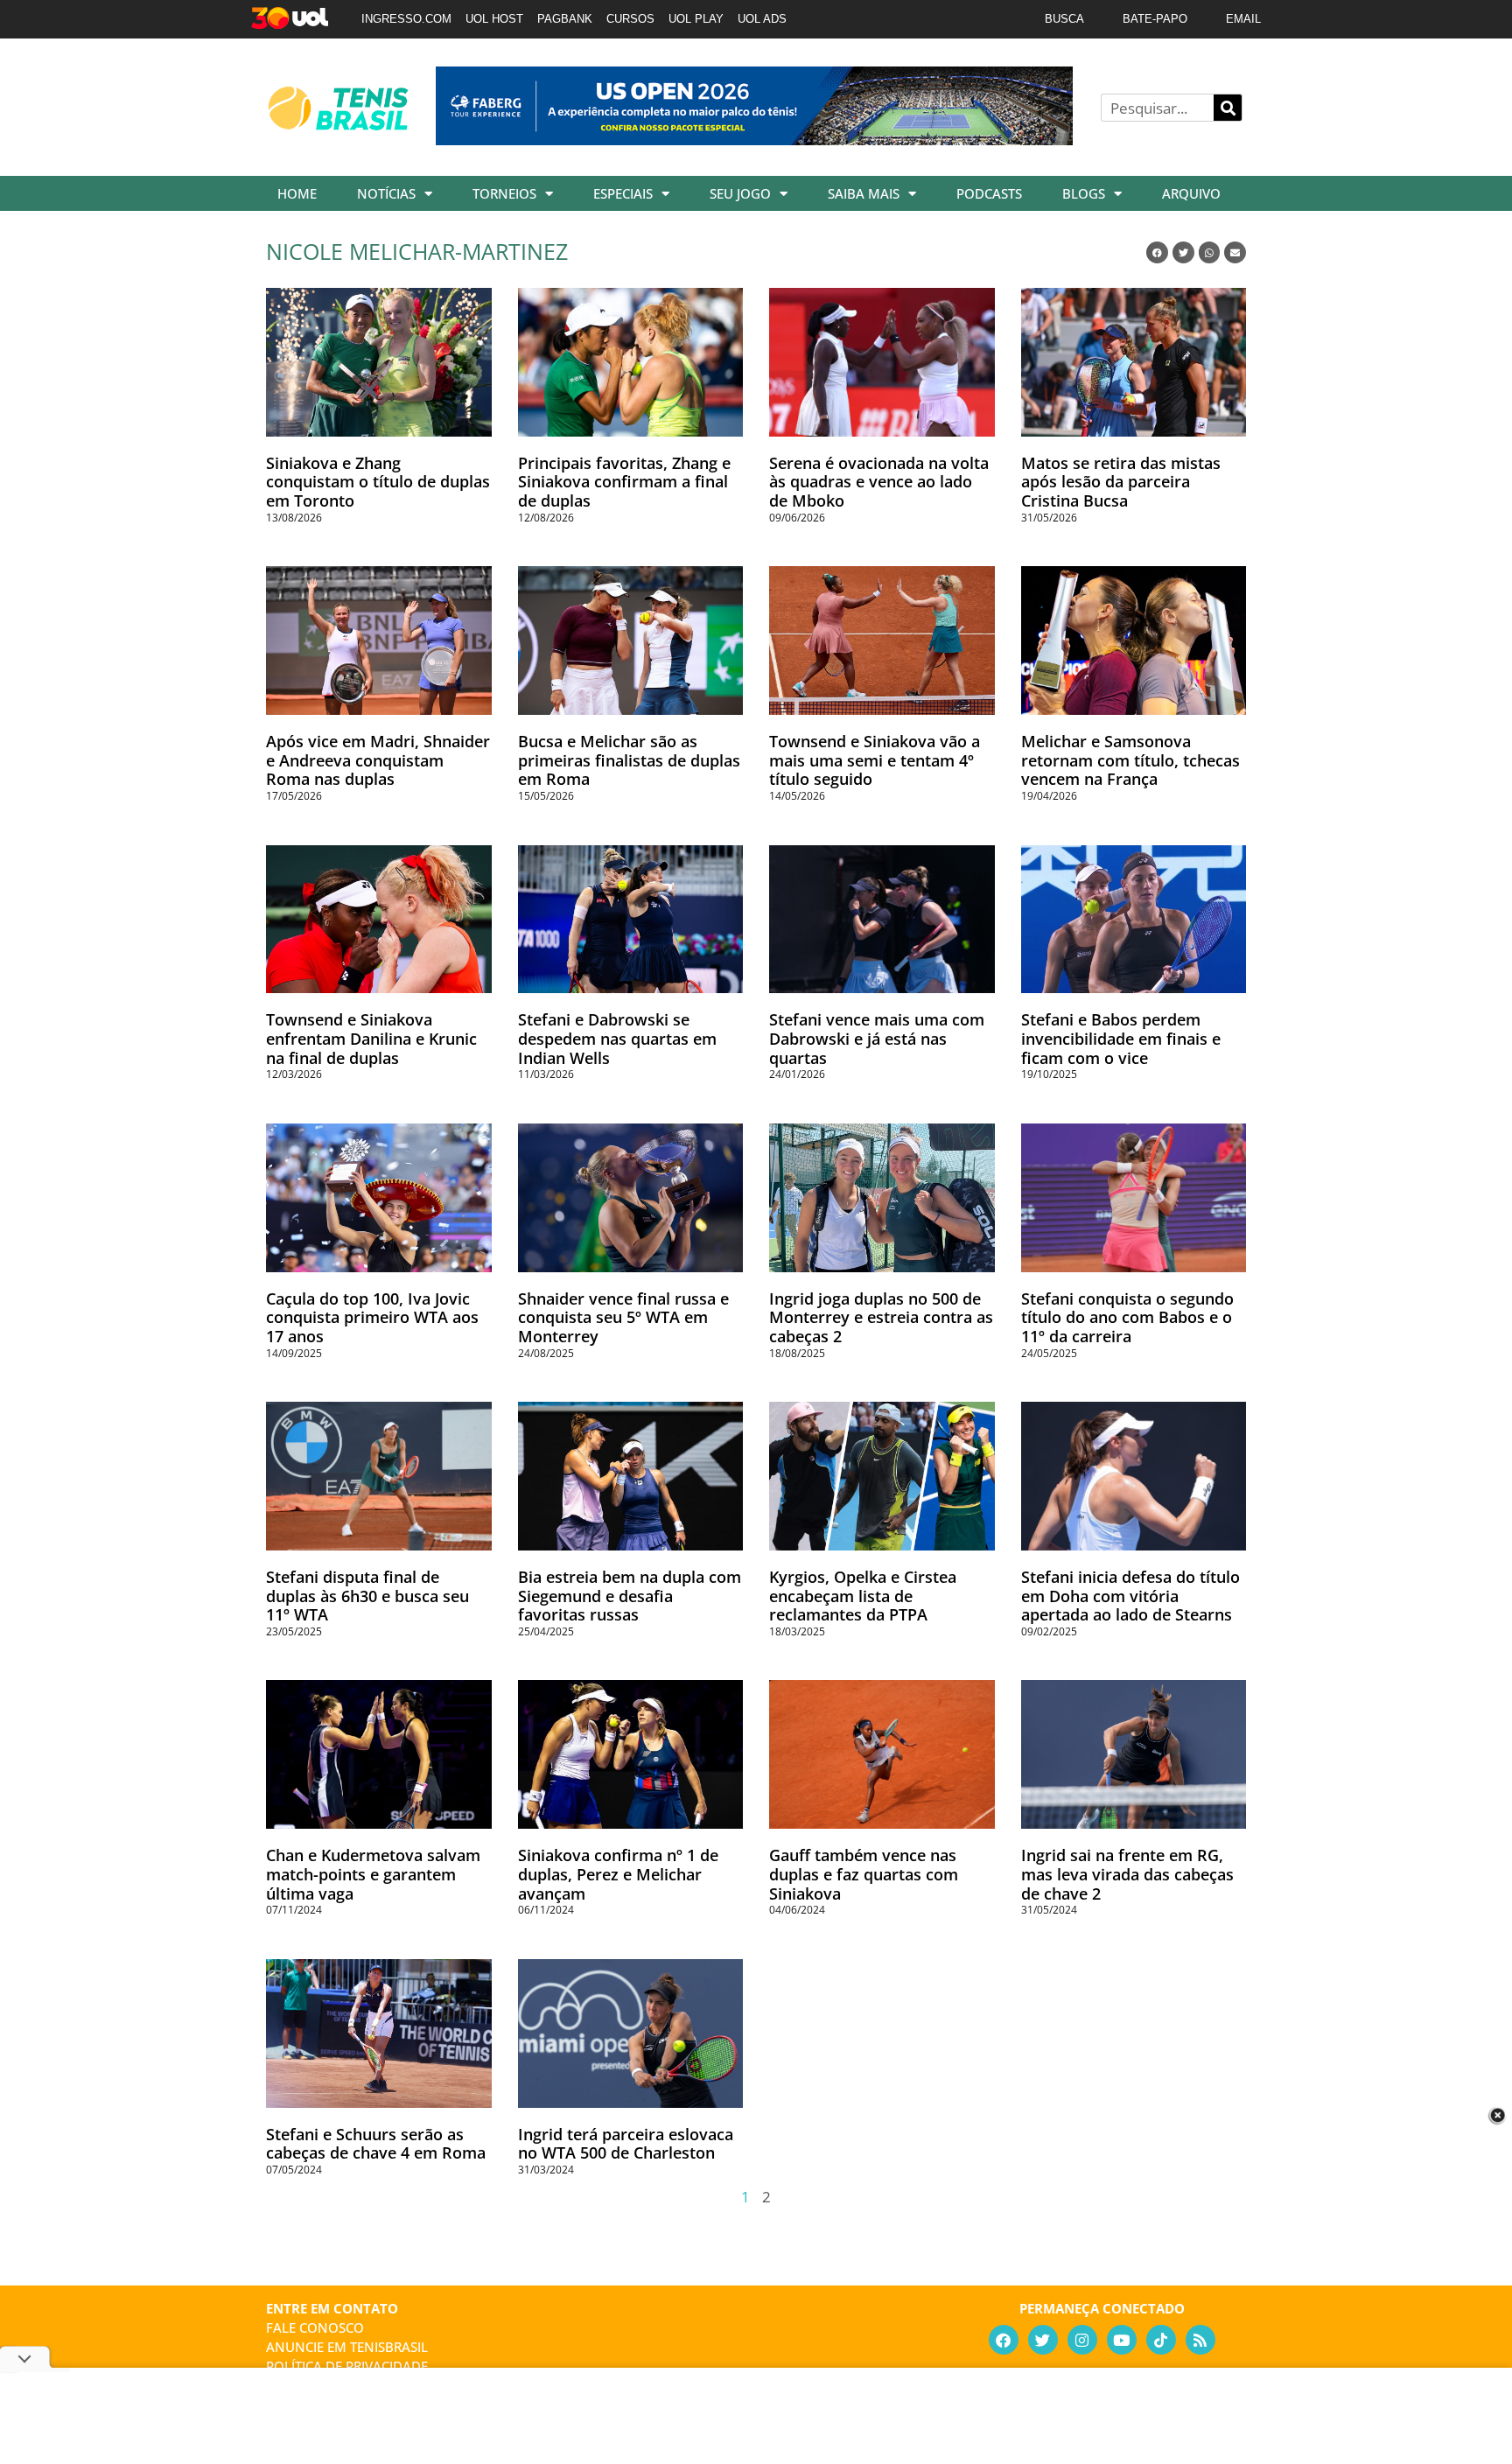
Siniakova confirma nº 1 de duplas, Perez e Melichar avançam (618, 1874)
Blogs (1084, 193)
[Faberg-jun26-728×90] (754, 139)
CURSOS (630, 19)
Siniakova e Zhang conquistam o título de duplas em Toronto (378, 482)
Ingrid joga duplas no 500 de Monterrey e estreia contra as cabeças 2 (881, 1317)
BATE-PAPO (1155, 19)
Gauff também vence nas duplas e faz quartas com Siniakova (864, 1874)
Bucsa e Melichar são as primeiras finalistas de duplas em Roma (629, 760)
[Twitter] (1043, 2340)
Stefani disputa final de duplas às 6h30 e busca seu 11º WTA (367, 1596)
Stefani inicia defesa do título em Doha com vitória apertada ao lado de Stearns (1130, 1596)
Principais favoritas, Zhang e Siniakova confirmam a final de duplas (624, 482)
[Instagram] (1082, 2340)
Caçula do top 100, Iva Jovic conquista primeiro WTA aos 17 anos (372, 1317)
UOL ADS (762, 19)
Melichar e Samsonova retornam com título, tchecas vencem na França (1130, 760)
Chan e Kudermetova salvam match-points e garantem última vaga (373, 1874)
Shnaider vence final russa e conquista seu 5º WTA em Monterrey (623, 1317)
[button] (1157, 252)
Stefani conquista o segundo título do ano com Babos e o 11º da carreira (1127, 1317)
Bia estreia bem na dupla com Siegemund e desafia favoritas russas (630, 1596)
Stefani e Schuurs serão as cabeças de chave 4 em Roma (376, 2144)
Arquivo (1191, 193)
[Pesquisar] (1228, 108)
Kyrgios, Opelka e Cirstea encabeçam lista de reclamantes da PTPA (863, 1596)
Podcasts (989, 193)
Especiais (623, 193)
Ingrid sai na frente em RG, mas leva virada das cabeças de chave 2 (1127, 1874)
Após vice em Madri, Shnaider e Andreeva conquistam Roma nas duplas (378, 760)
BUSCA (1064, 19)
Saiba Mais (864, 193)
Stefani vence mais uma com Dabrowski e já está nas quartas (877, 1038)
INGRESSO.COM (406, 19)
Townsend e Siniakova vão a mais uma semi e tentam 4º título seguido (875, 760)
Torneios (504, 193)
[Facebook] (1004, 2340)
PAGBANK (565, 19)
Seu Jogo (740, 193)
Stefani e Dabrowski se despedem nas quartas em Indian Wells (617, 1038)
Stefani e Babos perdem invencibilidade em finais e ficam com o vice (1121, 1038)
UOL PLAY (696, 19)
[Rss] (1200, 2340)
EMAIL (1243, 19)
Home (297, 193)
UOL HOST (494, 19)
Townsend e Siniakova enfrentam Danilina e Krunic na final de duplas (371, 1038)
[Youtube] (1122, 2340)
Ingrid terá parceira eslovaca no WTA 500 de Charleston (626, 2144)
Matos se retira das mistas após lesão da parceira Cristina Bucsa (1121, 482)
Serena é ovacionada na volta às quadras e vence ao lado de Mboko (879, 482)
